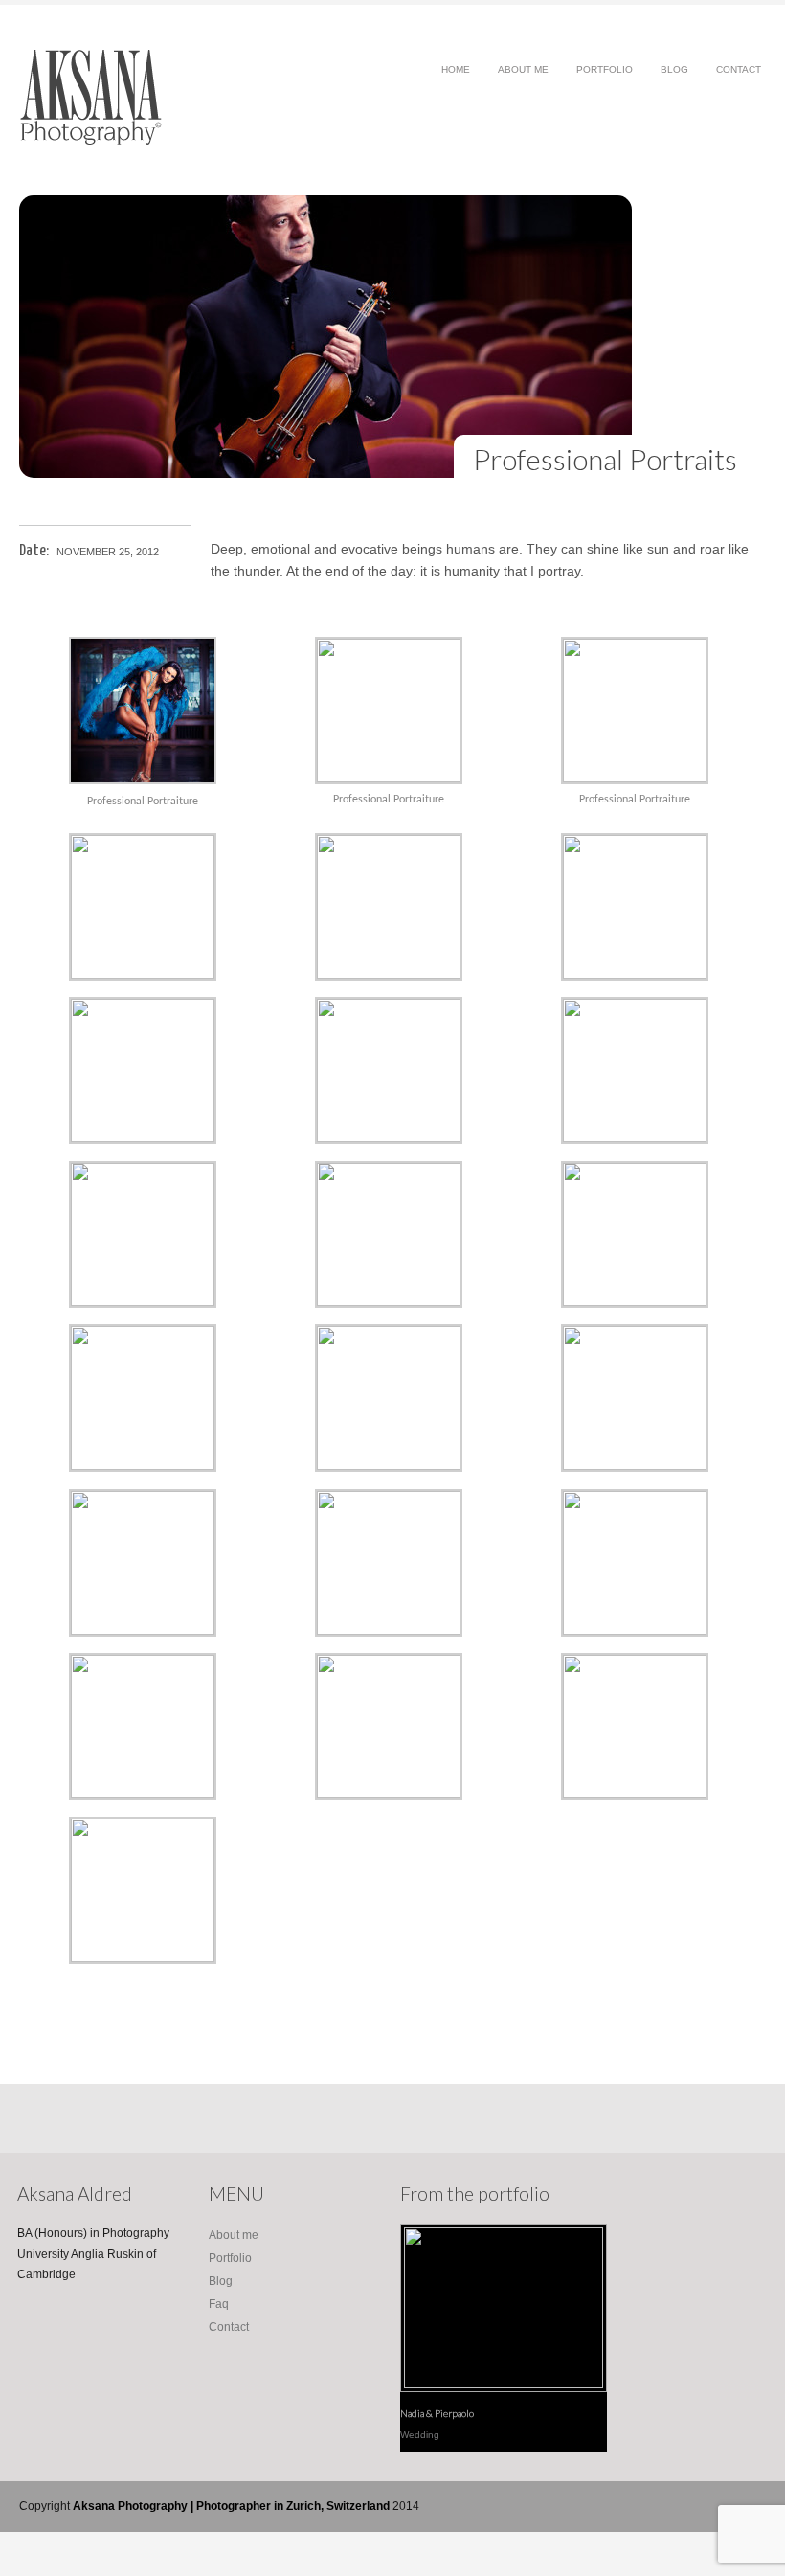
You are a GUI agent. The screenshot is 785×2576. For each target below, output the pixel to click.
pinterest (695, 2507)
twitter (667, 2507)
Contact (739, 69)
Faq (219, 2304)
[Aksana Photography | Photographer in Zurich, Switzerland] (91, 141)
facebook (638, 2507)
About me (523, 75)
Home (456, 69)
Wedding (420, 2435)
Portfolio (605, 75)
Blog (674, 75)
